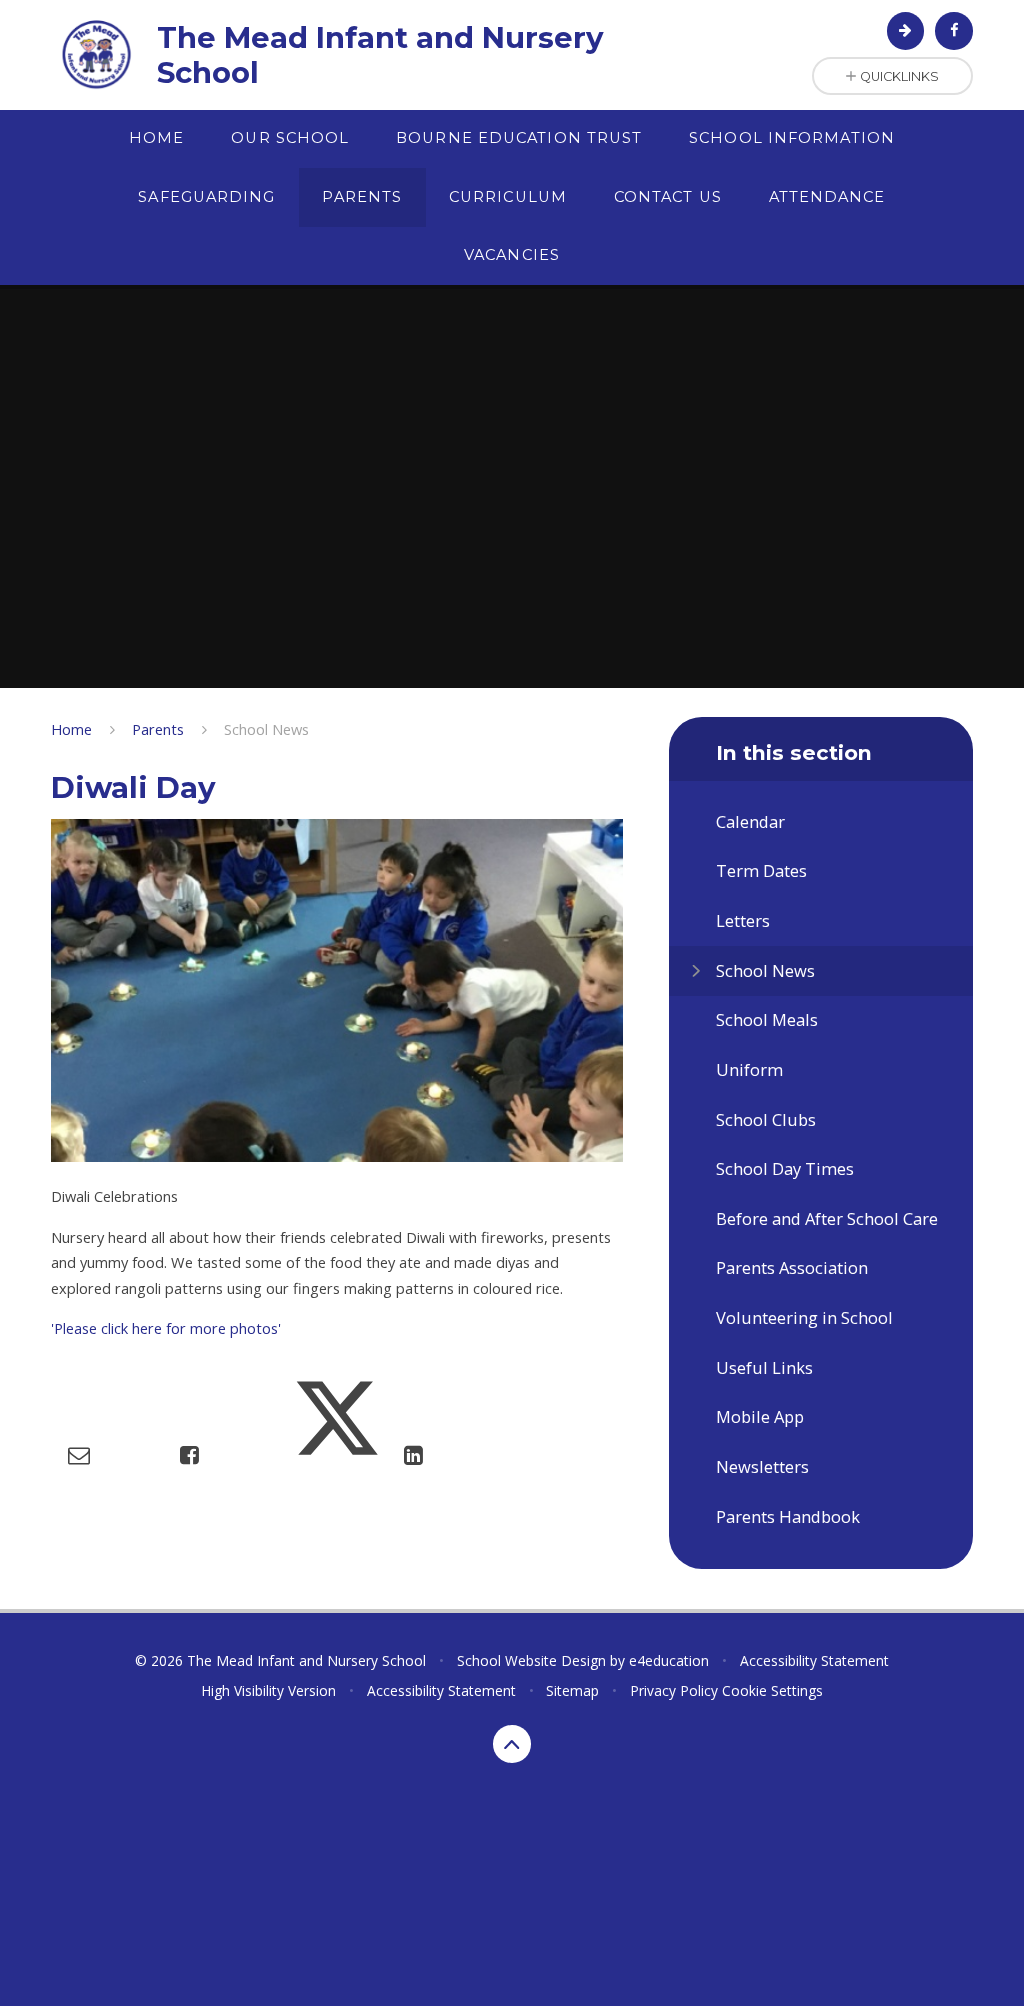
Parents (158, 729)
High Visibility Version (268, 1690)
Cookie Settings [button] (772, 1690)
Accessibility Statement (814, 1660)
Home (71, 729)
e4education (669, 1660)
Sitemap (572, 1690)
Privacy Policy (674, 1690)
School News (266, 729)
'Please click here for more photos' (166, 1328)
